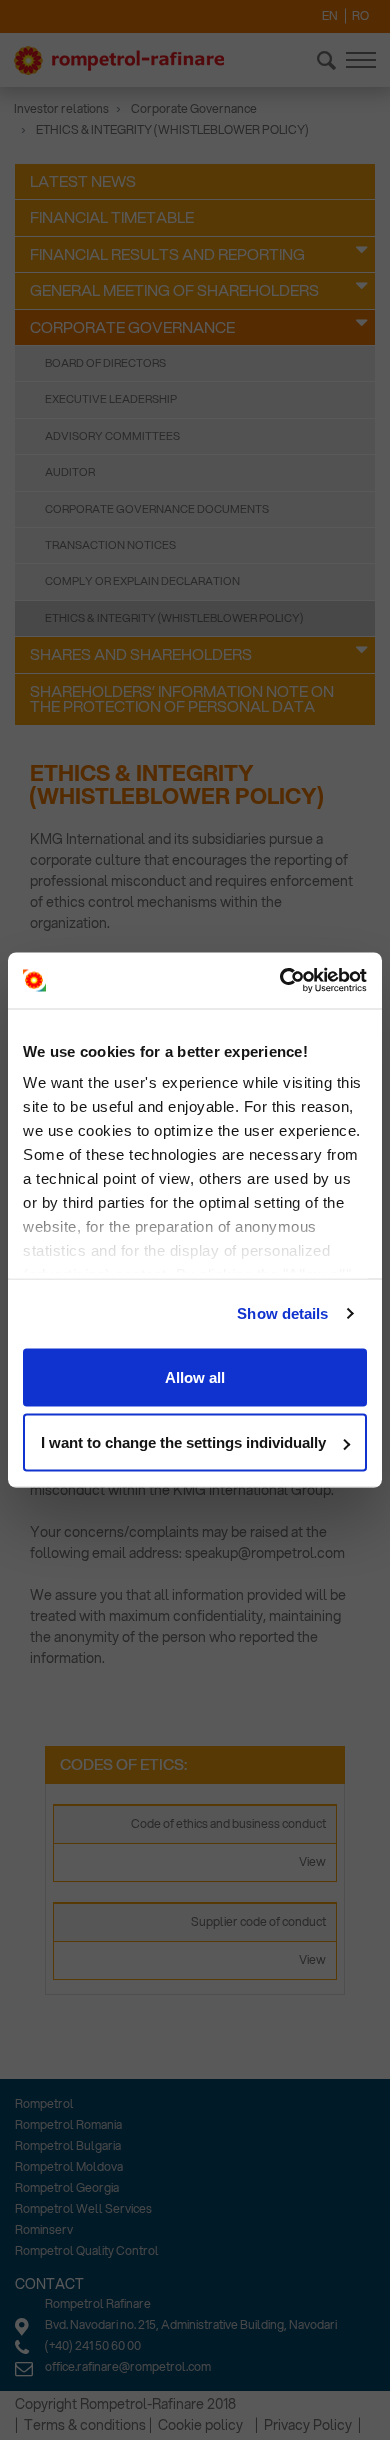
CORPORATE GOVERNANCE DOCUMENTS (157, 509)
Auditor (70, 472)
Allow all (195, 1376)
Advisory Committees (112, 436)
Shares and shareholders (141, 654)
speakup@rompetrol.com (265, 1553)
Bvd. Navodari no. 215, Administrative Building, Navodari (191, 2324)
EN (330, 15)
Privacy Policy (308, 2425)
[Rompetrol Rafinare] (119, 61)
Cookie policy (200, 2425)
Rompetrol (44, 2103)
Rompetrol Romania (68, 2124)
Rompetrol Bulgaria (68, 2145)
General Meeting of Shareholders (174, 290)
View (312, 1861)
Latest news (83, 181)
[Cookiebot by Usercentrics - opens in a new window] (280, 981)
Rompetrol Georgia (67, 2187)
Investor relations (61, 108)
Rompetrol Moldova (69, 2166)
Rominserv (44, 2229)
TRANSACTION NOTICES (110, 545)
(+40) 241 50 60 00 (93, 2345)
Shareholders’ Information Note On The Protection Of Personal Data (182, 698)
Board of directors (105, 363)
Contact (49, 2284)
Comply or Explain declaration (142, 581)
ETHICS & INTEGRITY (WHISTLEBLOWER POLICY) (174, 618)
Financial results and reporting (167, 254)
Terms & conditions (85, 2425)
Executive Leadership (111, 399)
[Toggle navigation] (361, 60)
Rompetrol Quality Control (87, 2250)
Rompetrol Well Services (83, 2208)
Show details (282, 1313)
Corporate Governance (194, 108)
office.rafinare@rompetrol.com (128, 2366)
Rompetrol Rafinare (98, 2303)
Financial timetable (112, 217)
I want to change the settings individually (183, 1442)
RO (360, 15)
